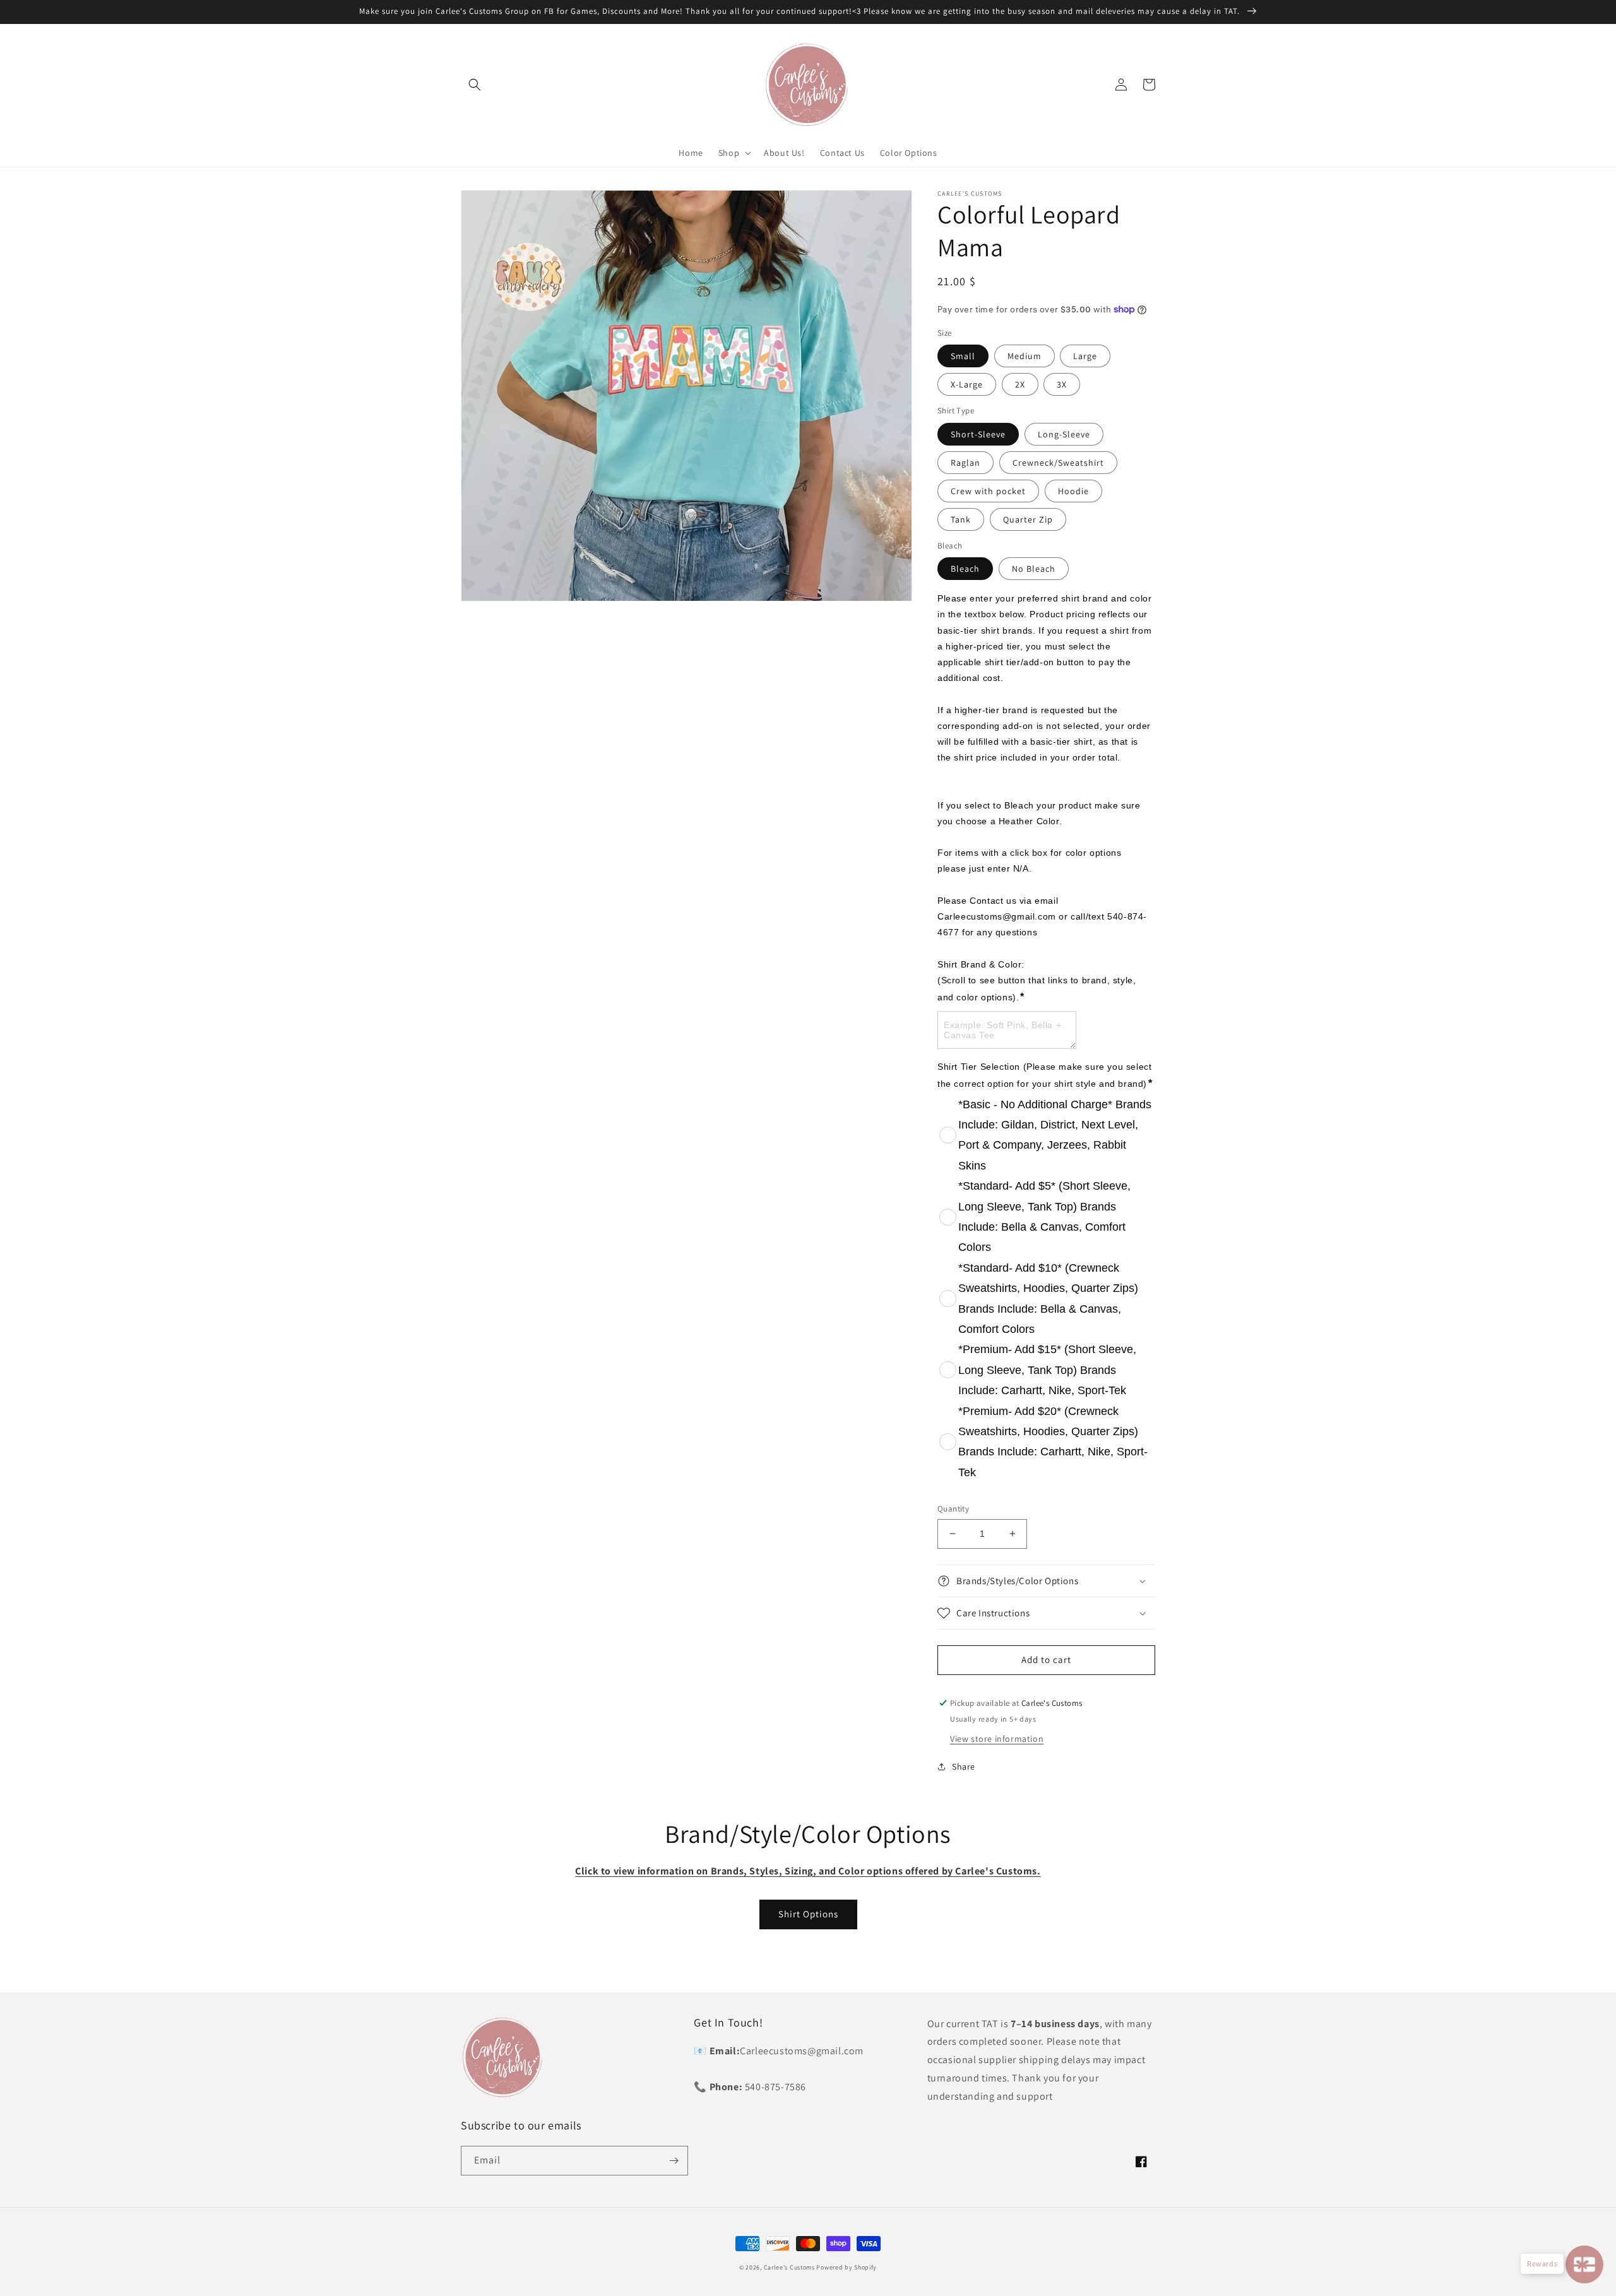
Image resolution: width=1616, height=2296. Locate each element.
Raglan (965, 463)
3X (1062, 384)
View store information (997, 1739)
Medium (1025, 356)
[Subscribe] (674, 2161)
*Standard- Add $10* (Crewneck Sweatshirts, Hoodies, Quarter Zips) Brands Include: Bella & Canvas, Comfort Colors (1048, 1299)
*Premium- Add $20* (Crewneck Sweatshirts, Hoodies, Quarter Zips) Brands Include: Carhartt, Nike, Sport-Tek (1053, 1442)
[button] (475, 85)
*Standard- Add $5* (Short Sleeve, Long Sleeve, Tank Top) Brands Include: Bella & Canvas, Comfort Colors (1044, 1216)
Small (963, 356)
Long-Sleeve (1064, 434)
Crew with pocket (988, 491)
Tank (961, 519)
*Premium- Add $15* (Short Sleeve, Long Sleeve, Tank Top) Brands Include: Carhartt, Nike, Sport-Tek (1047, 1370)
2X (1020, 384)
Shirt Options (808, 1914)
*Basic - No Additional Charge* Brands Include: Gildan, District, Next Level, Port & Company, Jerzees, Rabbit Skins (1055, 1135)
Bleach (965, 569)
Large (1085, 356)
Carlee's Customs (789, 2267)
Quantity (953, 1509)
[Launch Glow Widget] (1584, 2264)
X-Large (967, 384)
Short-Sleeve (978, 434)
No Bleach (1034, 569)
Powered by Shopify (847, 2267)
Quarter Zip (1028, 519)
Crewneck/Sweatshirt (1058, 463)
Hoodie (1073, 491)
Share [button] (964, 1766)
